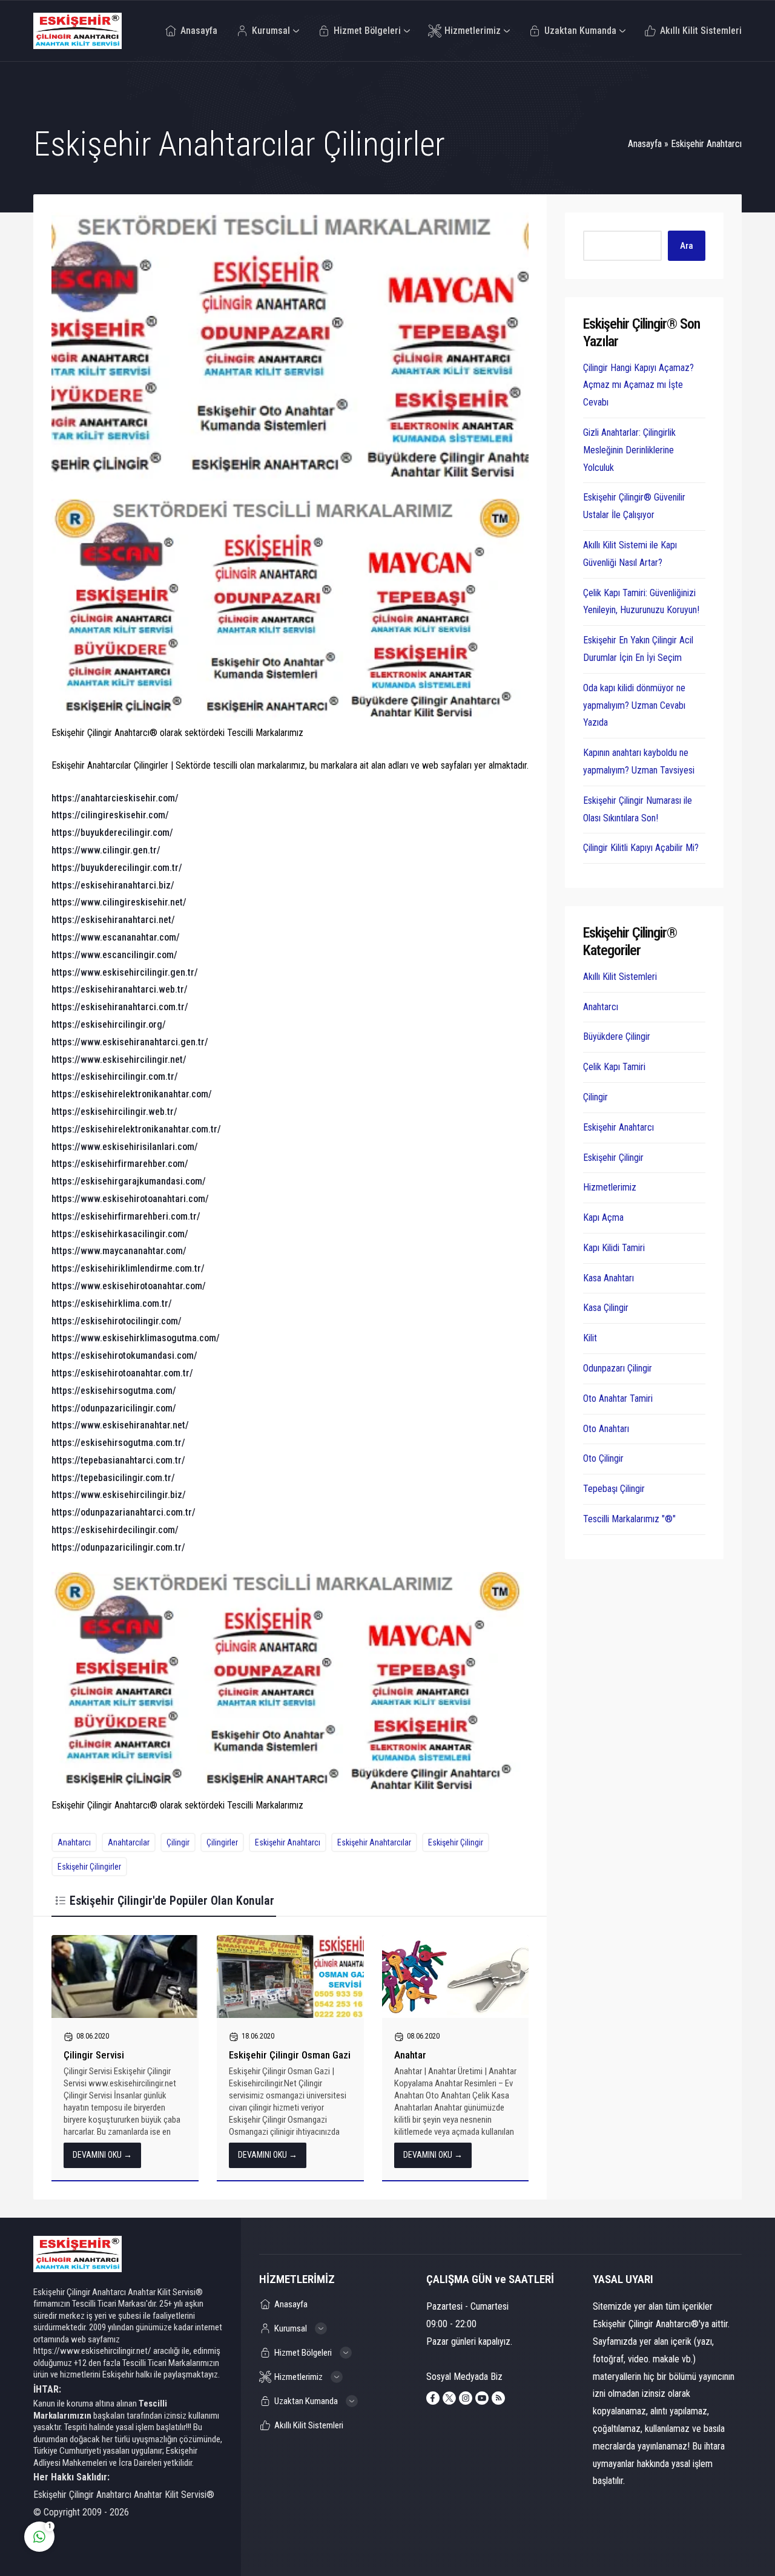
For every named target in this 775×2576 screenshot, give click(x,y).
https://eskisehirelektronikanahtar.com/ (132, 1094)
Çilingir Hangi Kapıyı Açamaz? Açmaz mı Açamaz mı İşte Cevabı (638, 385)
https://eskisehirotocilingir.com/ (117, 1321)
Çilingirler (222, 1842)
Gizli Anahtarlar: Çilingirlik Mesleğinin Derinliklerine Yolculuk (629, 450)
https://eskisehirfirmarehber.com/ (120, 1164)
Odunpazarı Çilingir (618, 1368)
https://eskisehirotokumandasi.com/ (124, 1355)
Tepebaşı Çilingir (614, 1489)
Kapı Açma (603, 1217)
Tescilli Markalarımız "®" (629, 1519)
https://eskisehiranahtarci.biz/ (113, 885)
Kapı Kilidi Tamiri (614, 1248)
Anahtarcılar (129, 1842)
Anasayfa (645, 144)
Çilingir (178, 1842)
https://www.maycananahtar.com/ (119, 1251)
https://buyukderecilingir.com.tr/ (117, 868)
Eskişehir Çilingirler (89, 1867)
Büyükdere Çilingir (617, 1037)
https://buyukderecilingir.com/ (112, 833)
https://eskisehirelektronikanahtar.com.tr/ (136, 1129)
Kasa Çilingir (606, 1308)
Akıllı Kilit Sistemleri (620, 977)
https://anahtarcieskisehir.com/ (115, 798)
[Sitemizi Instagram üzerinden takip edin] (466, 2398)
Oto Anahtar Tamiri (618, 1398)
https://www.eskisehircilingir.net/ (119, 1060)
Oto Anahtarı (606, 1429)
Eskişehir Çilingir (456, 1842)
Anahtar (410, 2055)
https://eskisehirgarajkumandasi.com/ (129, 1181)
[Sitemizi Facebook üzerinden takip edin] (433, 2398)
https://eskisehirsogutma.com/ (114, 1391)
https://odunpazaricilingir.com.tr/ (118, 1547)
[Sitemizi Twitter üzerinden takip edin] (449, 2398)
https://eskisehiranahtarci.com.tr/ (120, 1007)
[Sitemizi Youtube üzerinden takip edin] (482, 2398)
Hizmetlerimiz (610, 1187)
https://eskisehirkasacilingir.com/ (120, 1234)
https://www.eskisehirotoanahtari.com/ (130, 1199)
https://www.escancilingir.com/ (114, 955)
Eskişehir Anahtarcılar (374, 1842)
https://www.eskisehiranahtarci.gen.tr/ (130, 1042)
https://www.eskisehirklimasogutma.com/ (136, 1338)
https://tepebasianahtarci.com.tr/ (118, 1460)
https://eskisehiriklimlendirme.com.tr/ (128, 1268)
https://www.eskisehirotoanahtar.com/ (129, 1286)
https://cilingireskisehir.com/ (110, 815)
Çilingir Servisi (94, 2055)
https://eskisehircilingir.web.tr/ (114, 1112)
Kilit (590, 1338)
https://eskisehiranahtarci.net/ (113, 920)
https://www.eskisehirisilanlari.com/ (125, 1147)
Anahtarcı (74, 1842)
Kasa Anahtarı (608, 1278)
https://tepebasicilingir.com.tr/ (113, 1478)
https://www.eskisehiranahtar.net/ (120, 1425)
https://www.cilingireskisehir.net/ (119, 902)
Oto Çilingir (603, 1458)
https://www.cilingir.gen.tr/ (106, 850)
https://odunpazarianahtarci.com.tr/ (124, 1512)
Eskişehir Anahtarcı (706, 144)
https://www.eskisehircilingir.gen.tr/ (125, 972)
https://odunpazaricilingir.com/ (114, 1408)
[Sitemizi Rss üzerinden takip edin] (498, 2398)
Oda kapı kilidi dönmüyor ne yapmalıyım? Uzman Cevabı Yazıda (634, 705)
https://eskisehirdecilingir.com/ (115, 1530)
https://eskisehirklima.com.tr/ (112, 1303)
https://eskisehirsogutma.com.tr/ (118, 1443)
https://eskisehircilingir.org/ (109, 1024)
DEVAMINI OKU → (102, 2155)
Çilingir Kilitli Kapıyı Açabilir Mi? (641, 848)
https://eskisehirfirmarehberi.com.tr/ (126, 1216)
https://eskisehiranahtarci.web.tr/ (120, 989)
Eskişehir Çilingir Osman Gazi (290, 2055)
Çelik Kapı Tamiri (614, 1067)
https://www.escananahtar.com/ (116, 937)
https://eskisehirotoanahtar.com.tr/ (122, 1373)
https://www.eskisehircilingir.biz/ (119, 1495)
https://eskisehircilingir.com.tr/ (115, 1076)
